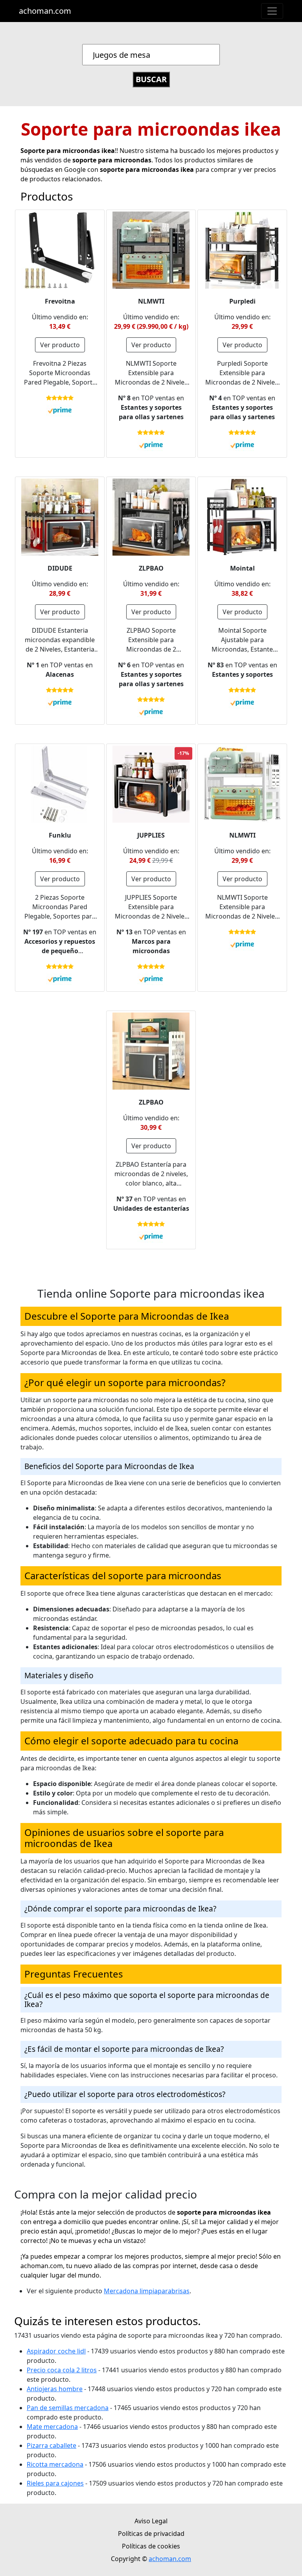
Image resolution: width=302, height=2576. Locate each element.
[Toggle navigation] (272, 11)
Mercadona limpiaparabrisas (147, 2291)
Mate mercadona (52, 2427)
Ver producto (60, 345)
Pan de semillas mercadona (68, 2408)
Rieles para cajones (55, 2483)
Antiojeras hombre (55, 2389)
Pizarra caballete (52, 2445)
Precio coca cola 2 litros (62, 2370)
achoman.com (45, 11)
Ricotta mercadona (55, 2464)
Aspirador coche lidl (56, 2351)
